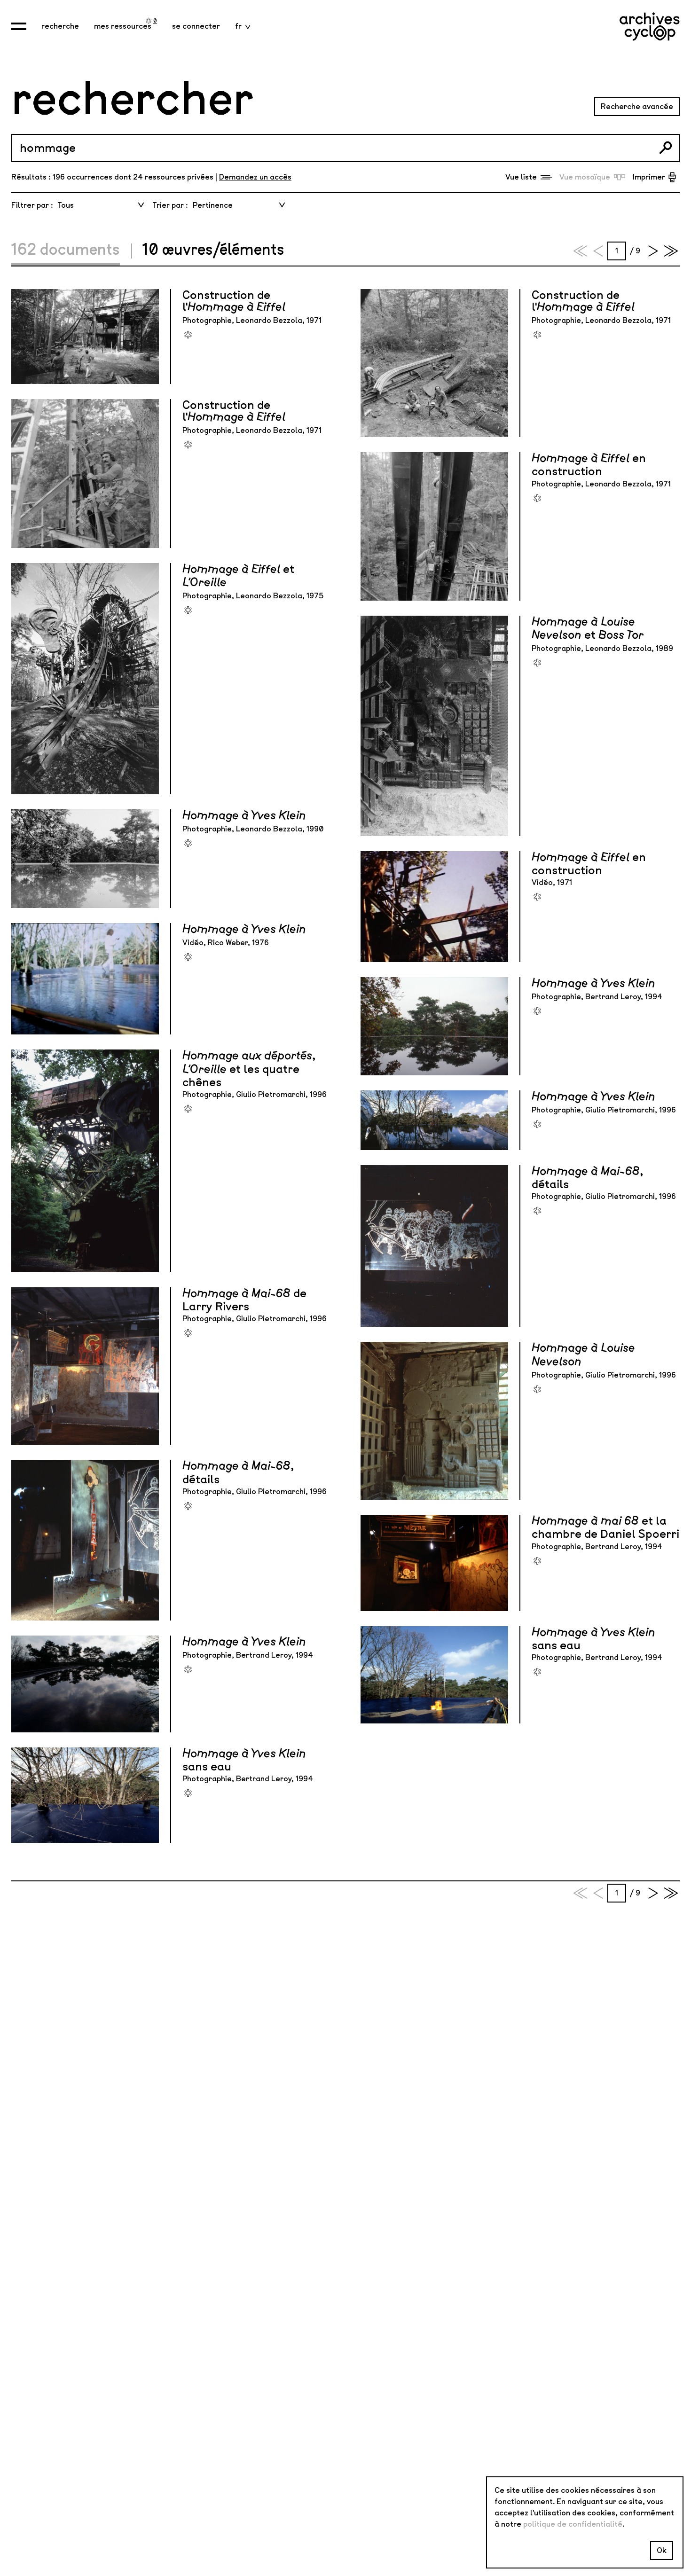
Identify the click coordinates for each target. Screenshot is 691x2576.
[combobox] (100, 205)
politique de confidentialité (573, 2524)
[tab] (71, 251)
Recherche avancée (637, 106)
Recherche (60, 26)
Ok (662, 2550)
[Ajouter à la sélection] (188, 335)
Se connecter (196, 26)
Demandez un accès (255, 177)
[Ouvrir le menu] (19, 26)
